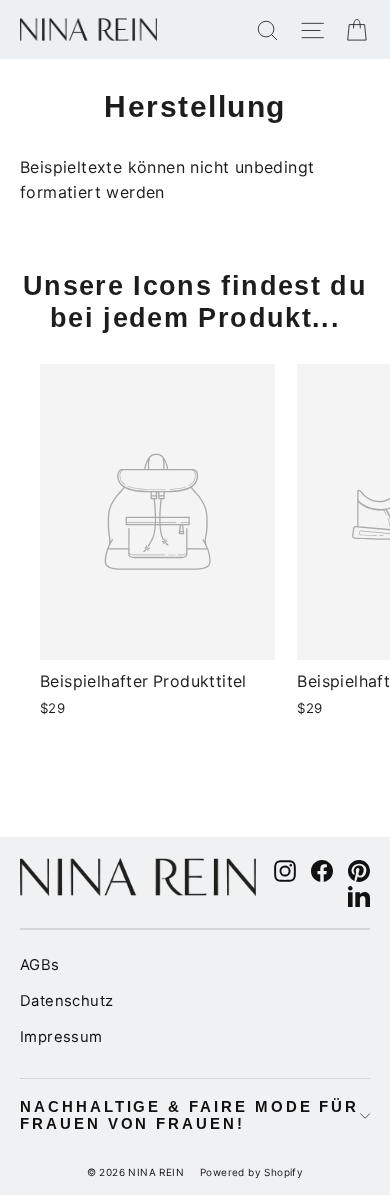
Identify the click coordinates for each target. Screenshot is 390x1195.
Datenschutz (66, 1001)
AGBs (40, 965)
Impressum (61, 1037)
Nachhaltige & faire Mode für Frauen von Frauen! (189, 1116)
